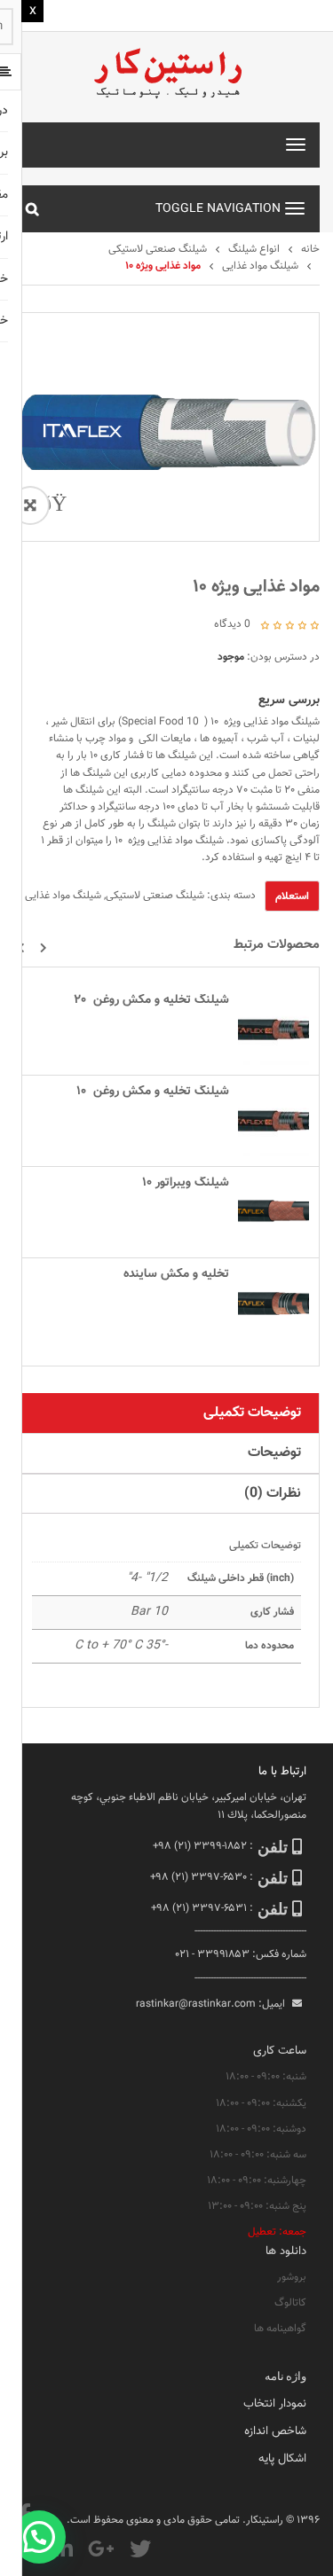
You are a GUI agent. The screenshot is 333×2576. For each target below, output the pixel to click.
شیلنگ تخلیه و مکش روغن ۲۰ (151, 1000)
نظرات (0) (273, 1494)
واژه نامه (285, 2376)
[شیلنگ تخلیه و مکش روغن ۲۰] (274, 1030)
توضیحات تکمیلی (252, 1413)
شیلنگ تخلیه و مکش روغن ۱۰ (153, 1092)
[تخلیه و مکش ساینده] (274, 1304)
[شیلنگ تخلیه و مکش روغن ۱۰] (274, 1121)
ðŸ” (50, 505)
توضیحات (274, 1453)
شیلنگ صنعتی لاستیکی (158, 249)
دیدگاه (232, 624)
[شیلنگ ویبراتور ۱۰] (274, 1212)
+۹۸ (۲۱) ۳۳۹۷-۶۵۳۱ (199, 1908)
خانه (310, 249)
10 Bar (149, 1612)
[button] (44, 948)
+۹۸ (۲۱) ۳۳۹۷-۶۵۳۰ (198, 1877)
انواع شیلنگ (254, 249)
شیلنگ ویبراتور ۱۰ (186, 1183)
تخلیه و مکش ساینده (176, 1274)
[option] (166, 427)
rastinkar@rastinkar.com (196, 2004)
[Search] (32, 208)
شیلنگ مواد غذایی (260, 266)
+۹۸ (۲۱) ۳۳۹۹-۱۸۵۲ (200, 1846)
